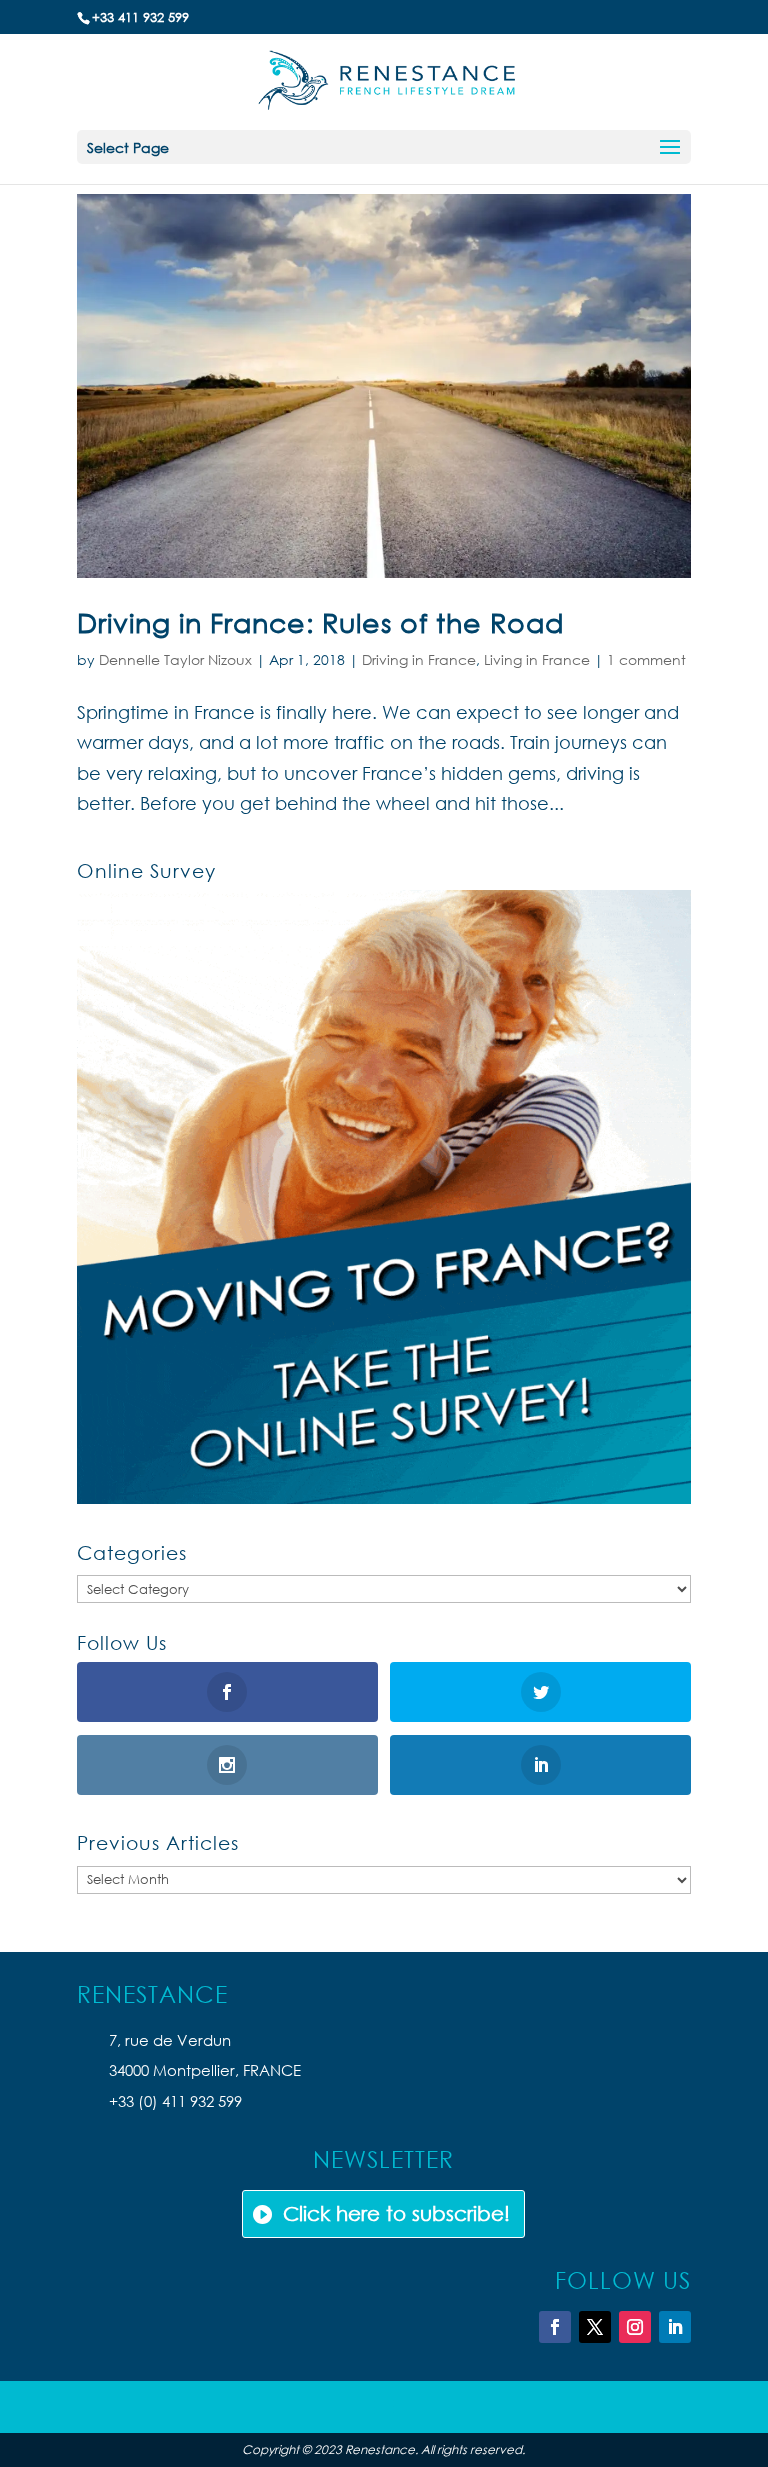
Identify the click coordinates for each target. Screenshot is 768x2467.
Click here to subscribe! (396, 2213)
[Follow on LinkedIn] (675, 2327)
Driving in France (419, 659)
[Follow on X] (595, 2327)
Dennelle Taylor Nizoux (175, 659)
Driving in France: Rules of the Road (321, 621)
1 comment (646, 659)
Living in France (537, 659)
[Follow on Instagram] (635, 2327)
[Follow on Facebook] (555, 2327)
